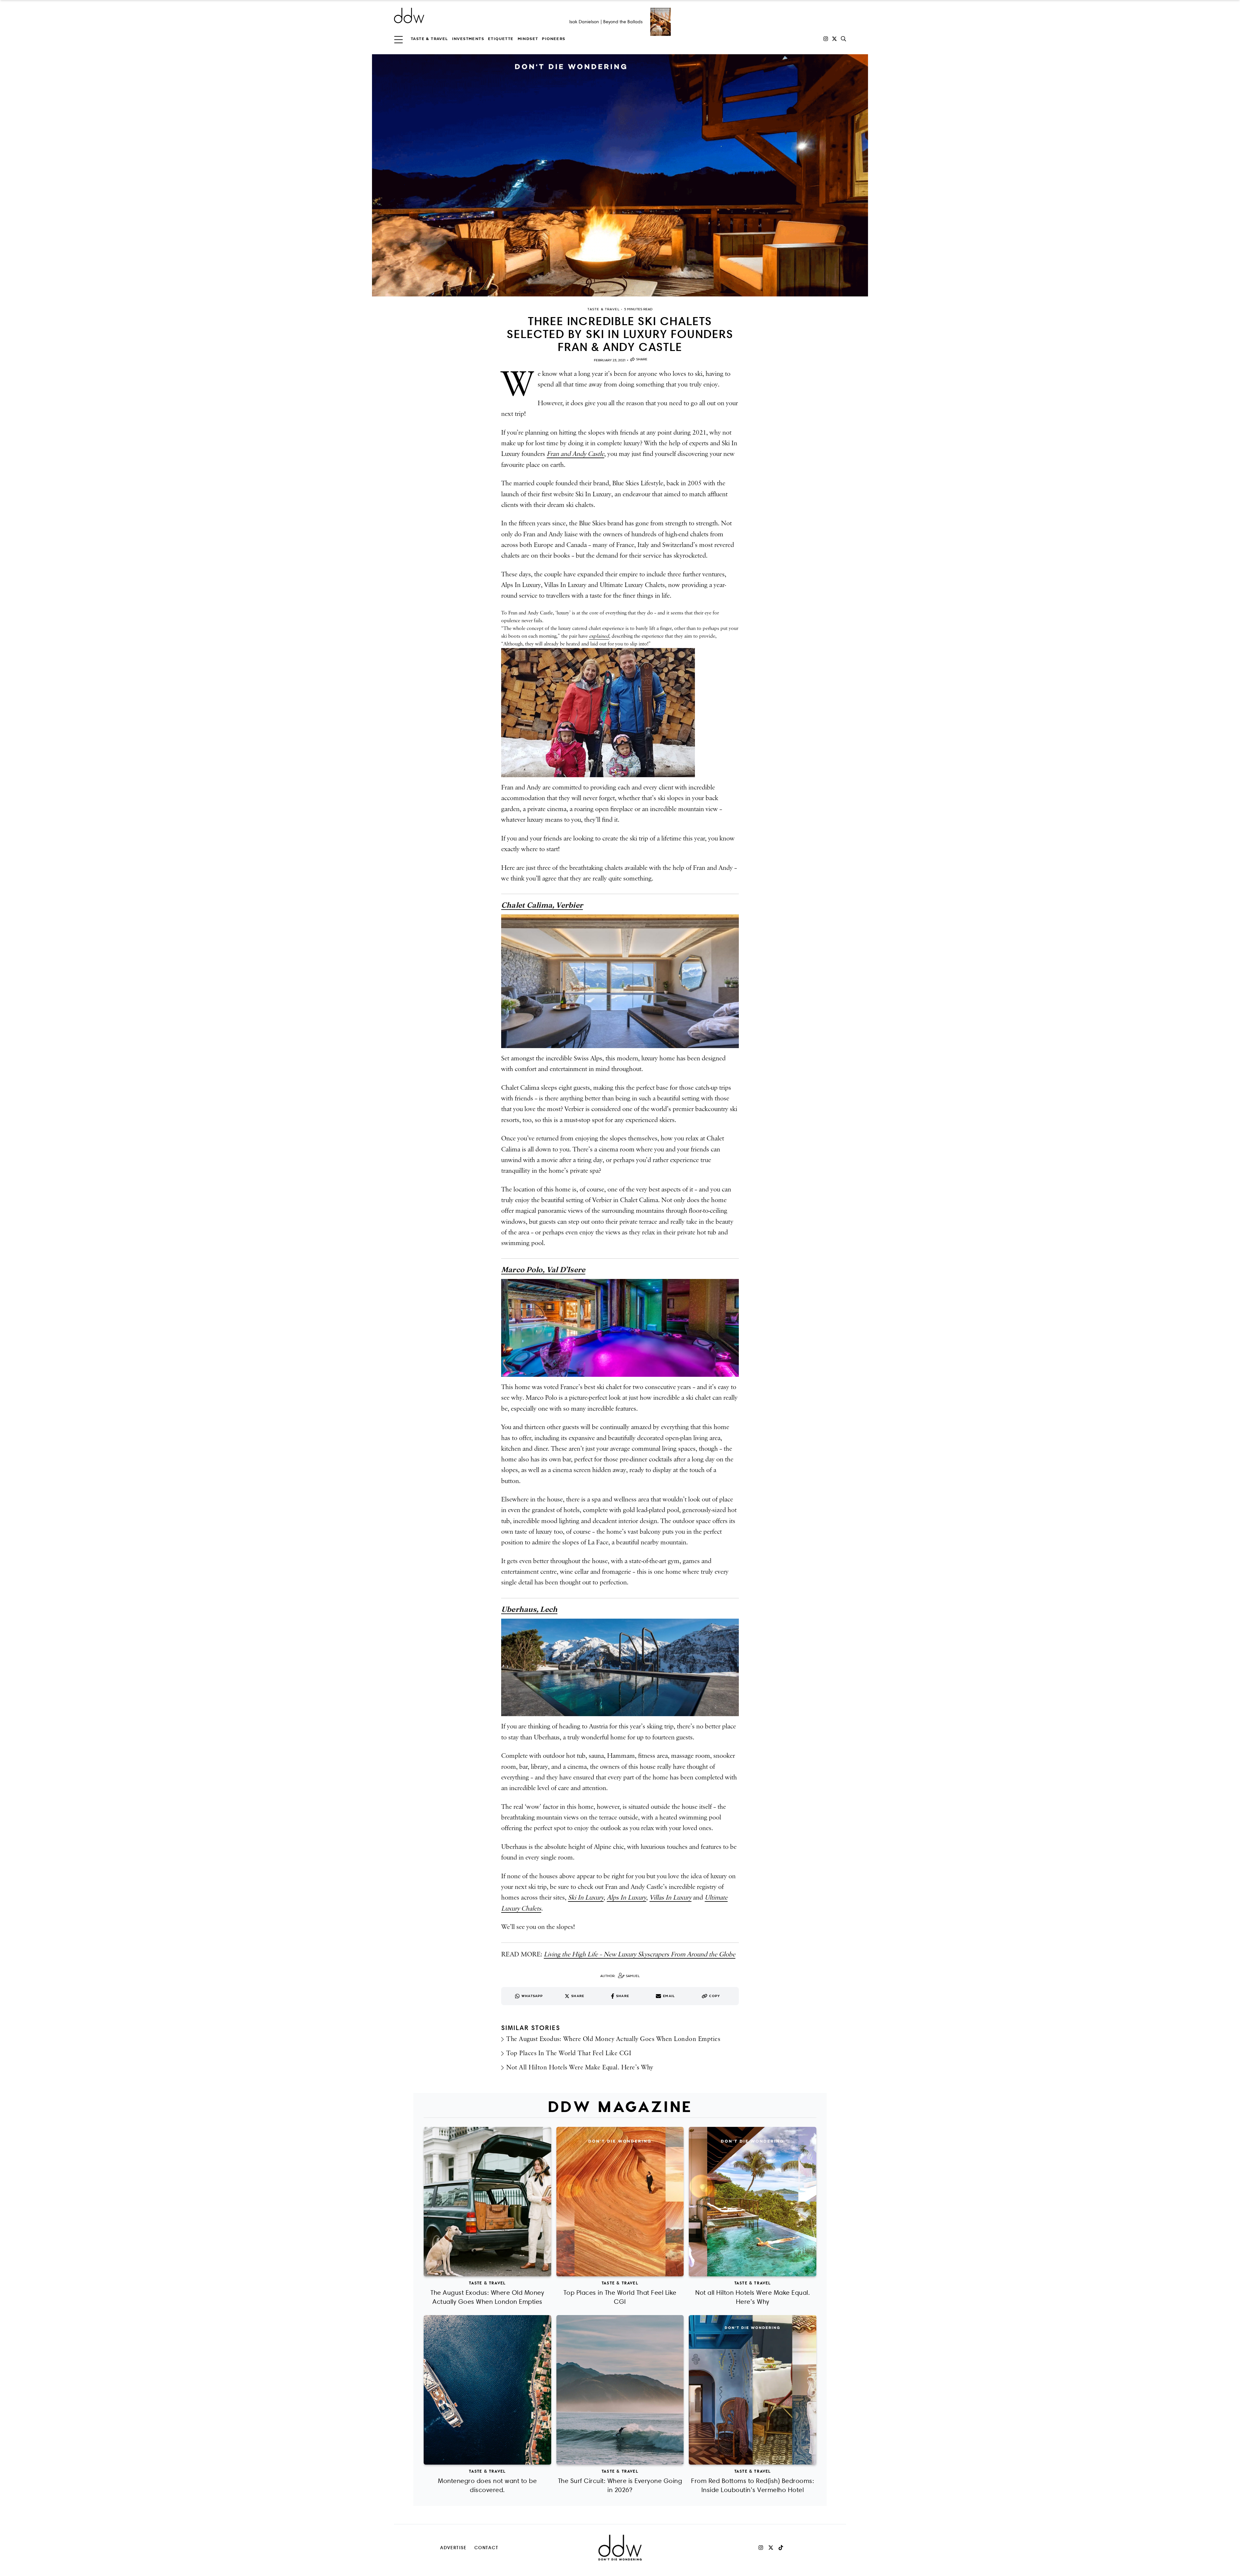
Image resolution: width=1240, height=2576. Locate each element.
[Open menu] (398, 39)
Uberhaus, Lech (529, 1609)
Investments (468, 39)
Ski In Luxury (586, 1898)
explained (599, 636)
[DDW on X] (834, 39)
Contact (486, 2547)
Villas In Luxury (670, 1898)
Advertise (453, 2547)
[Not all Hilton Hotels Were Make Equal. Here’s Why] (753, 2202)
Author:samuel (620, 1976)
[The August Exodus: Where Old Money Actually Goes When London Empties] (487, 2202)
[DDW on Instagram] (826, 39)
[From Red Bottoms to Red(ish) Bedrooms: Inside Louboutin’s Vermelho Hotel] (753, 2390)
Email (669, 1996)
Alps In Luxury (626, 1898)
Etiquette (501, 39)
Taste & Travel (429, 39)
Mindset (528, 39)
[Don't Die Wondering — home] (456, 15)
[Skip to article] (620, 175)
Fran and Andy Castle (575, 454)
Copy (715, 1996)
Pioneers (553, 39)
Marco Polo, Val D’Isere (543, 1270)
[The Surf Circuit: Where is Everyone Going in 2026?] (620, 2390)
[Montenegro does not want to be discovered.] (487, 2390)
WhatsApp (532, 1996)
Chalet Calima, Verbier (542, 905)
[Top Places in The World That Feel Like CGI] (620, 2202)
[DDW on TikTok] (781, 2548)
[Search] (843, 39)
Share (642, 359)
